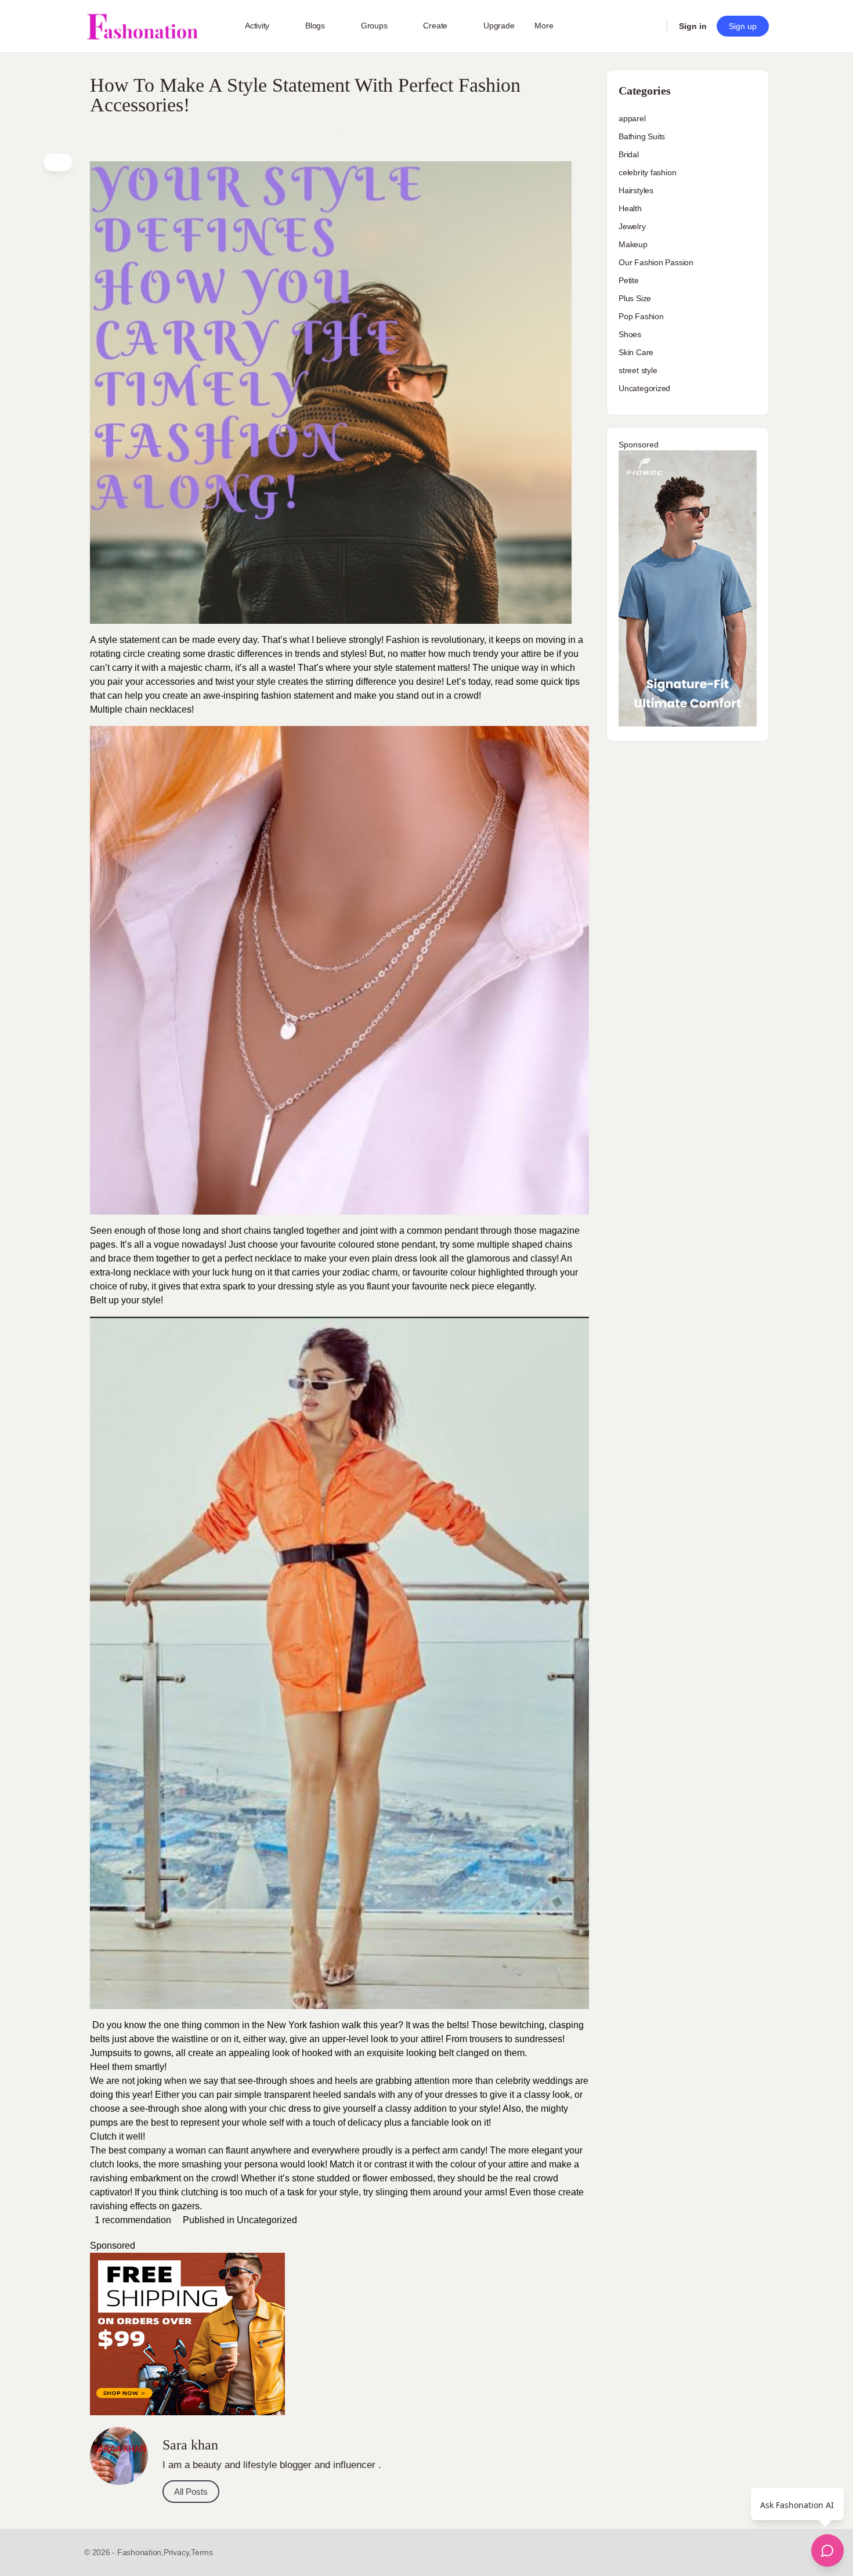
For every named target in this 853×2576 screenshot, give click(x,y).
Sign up (743, 26)
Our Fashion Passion (656, 262)
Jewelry (632, 226)
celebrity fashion (647, 172)
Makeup (633, 244)
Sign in (693, 26)
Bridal (629, 154)
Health (630, 208)
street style (638, 370)
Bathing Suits (642, 136)
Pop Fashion (641, 316)
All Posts (191, 2492)
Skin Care (636, 352)
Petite (629, 280)
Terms (202, 2552)
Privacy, (177, 2552)
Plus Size (635, 298)
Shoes (630, 334)
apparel (632, 118)
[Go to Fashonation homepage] (142, 26)
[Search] (650, 26)
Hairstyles (636, 190)
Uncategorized (267, 2220)
